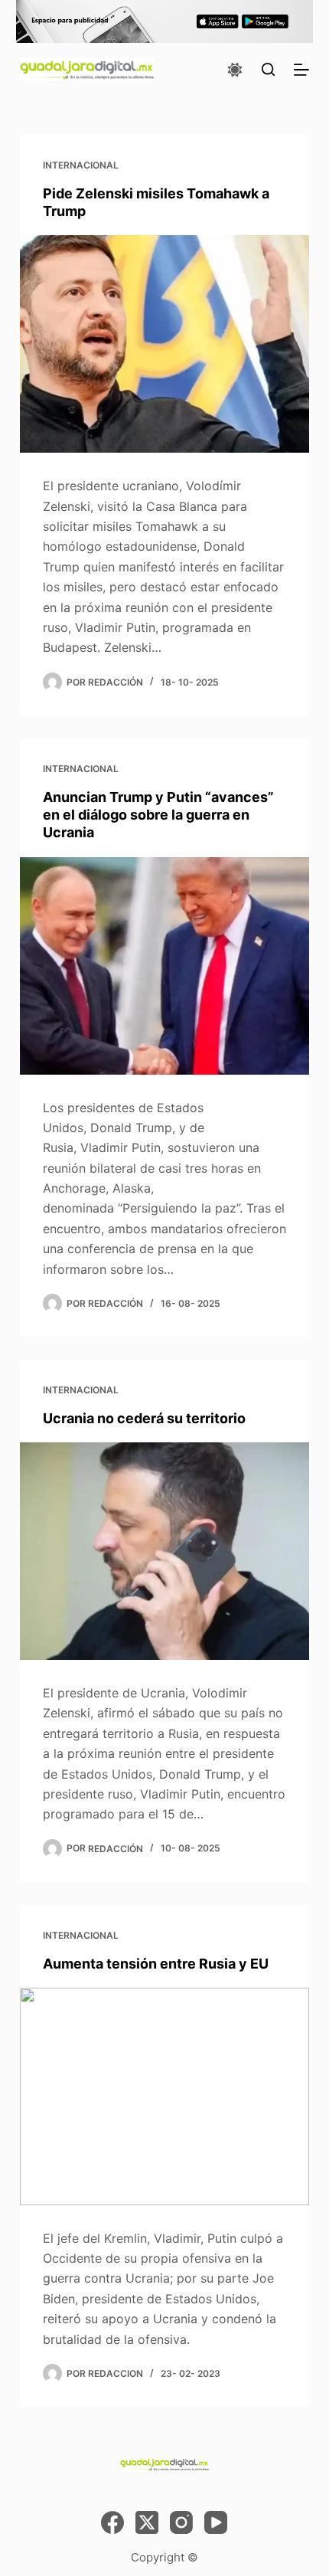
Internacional (81, 165)
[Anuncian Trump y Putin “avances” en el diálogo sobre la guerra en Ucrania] (164, 966)
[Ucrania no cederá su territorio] (164, 1551)
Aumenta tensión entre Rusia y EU (156, 1964)
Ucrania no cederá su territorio (144, 1418)
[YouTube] (216, 2522)
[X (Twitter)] (147, 2522)
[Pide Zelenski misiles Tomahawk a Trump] (164, 344)
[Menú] (301, 70)
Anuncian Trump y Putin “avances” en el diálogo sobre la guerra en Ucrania (158, 815)
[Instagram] (181, 2522)
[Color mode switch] (235, 70)
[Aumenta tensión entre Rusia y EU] (164, 2096)
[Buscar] (268, 69)
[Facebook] (112, 2522)
